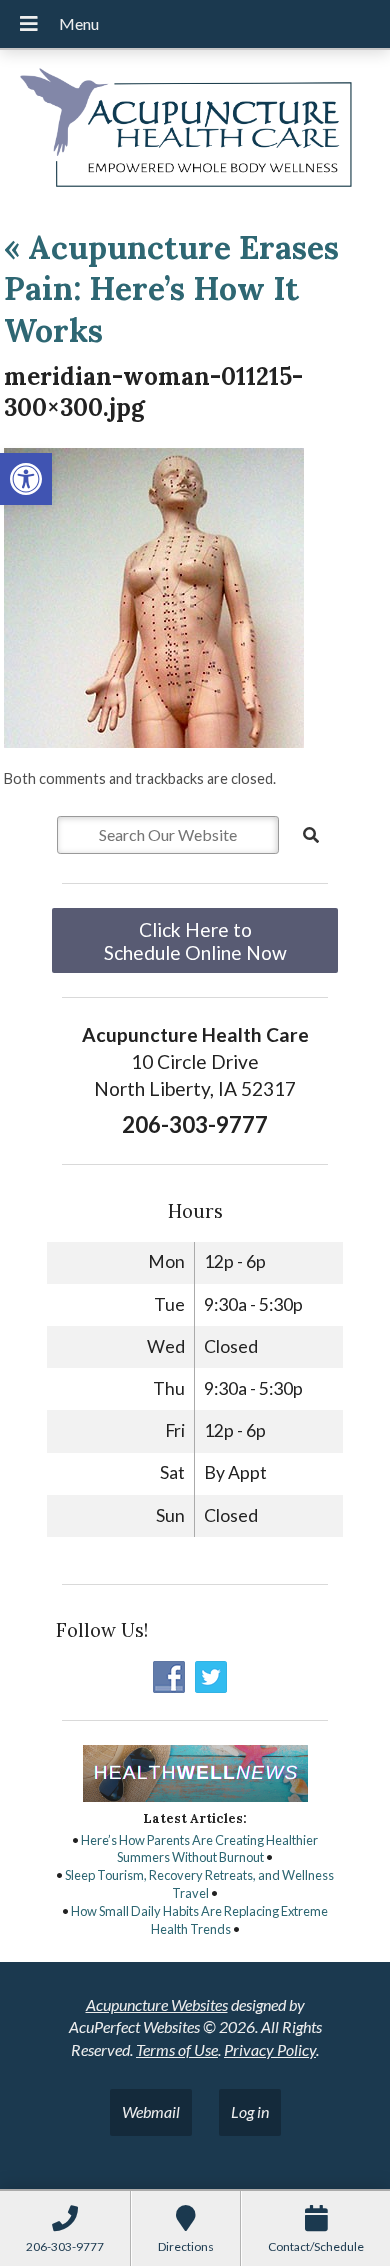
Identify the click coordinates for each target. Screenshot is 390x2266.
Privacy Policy (270, 2049)
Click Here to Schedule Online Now (195, 941)
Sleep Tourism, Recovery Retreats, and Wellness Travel (199, 1884)
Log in (250, 2111)
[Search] (311, 835)
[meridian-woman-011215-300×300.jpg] (154, 741)
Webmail (151, 2111)
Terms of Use (177, 2049)
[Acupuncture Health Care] (195, 131)
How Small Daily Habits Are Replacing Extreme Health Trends (199, 1920)
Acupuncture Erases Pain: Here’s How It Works (171, 289)
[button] (26, 479)
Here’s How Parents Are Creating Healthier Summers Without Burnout (199, 1849)
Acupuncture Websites (157, 2004)
